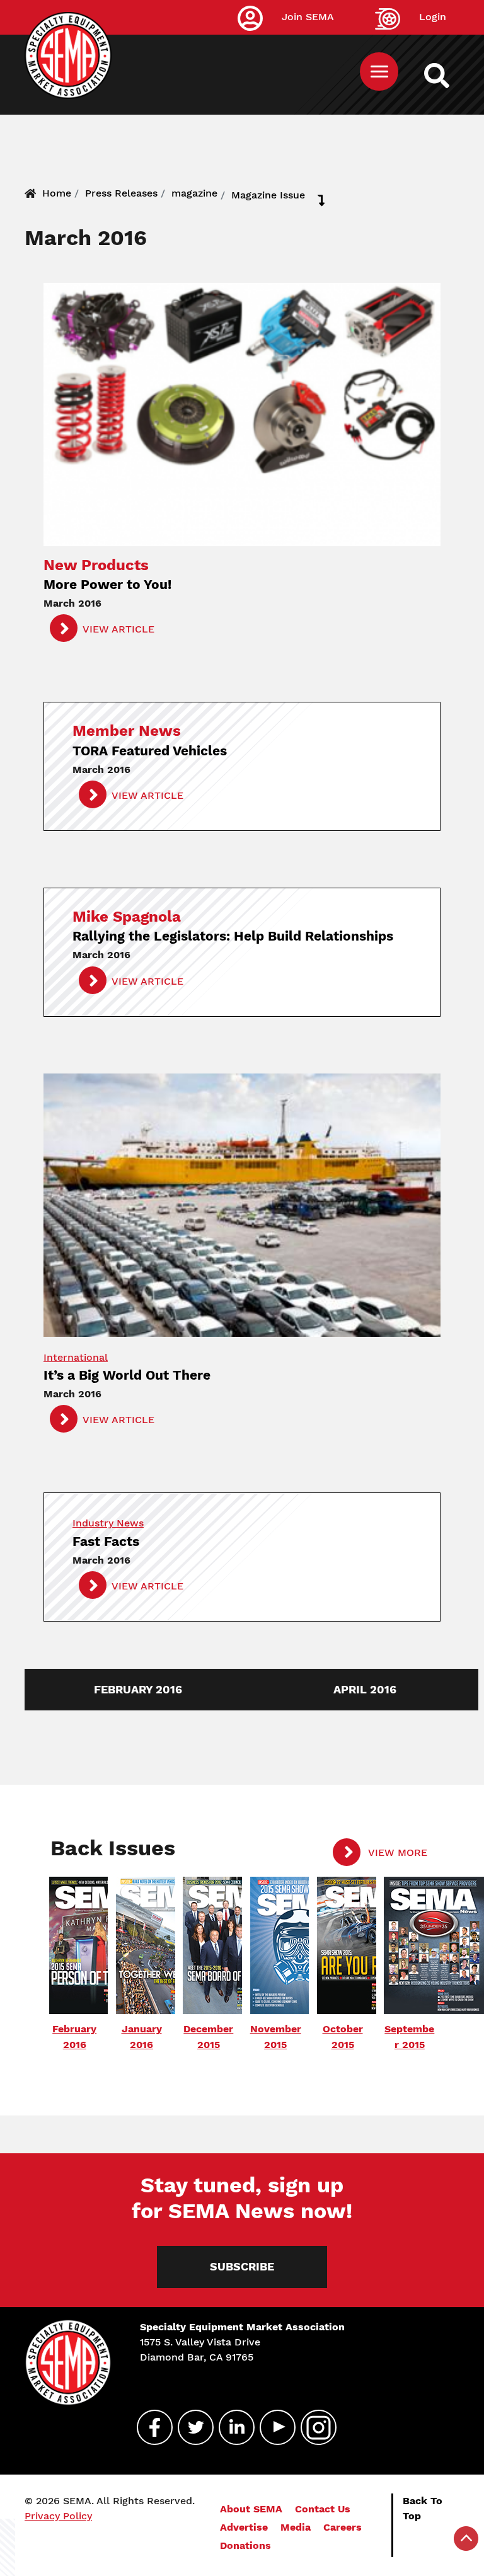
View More (396, 1852)
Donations (245, 2545)
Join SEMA (308, 17)
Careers (343, 2527)
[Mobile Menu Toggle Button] (379, 72)
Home (57, 193)
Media (296, 2527)
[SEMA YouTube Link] (272, 2427)
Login (433, 17)
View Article (118, 629)
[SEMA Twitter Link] (190, 2427)
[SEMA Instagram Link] (313, 2427)
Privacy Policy (58, 2516)
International (76, 1357)
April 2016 (365, 1690)
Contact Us (323, 2509)
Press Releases (121, 193)
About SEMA (251, 2509)
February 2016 (138, 1690)
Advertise (244, 2527)
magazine (194, 193)
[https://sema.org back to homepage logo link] (448, 76)
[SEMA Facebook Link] (149, 2427)
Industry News (108, 1523)
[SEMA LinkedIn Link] (231, 2427)
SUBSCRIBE (242, 2267)
